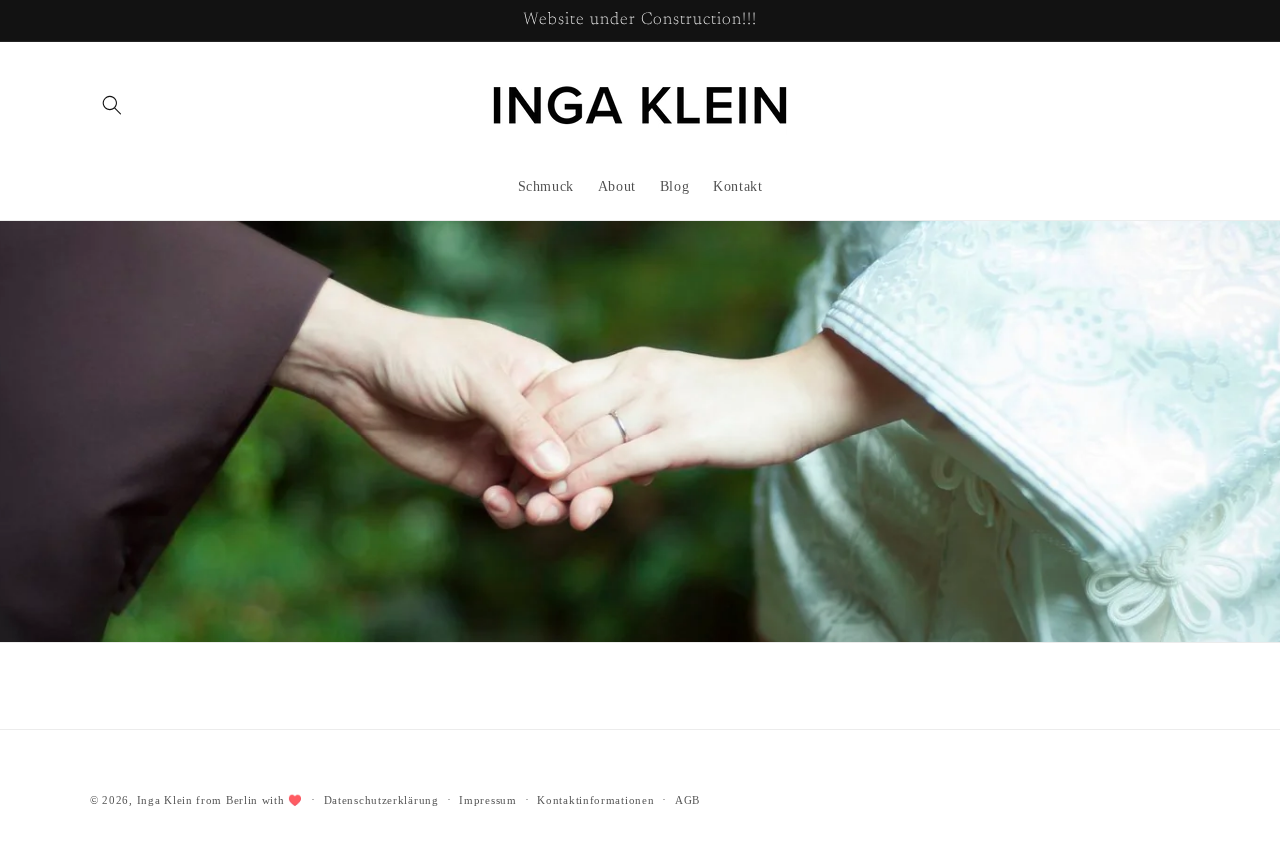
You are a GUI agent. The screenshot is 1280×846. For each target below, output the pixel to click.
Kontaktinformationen (595, 799)
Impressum (487, 799)
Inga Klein (165, 800)
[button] (112, 105)
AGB (687, 799)
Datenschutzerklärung (381, 799)
